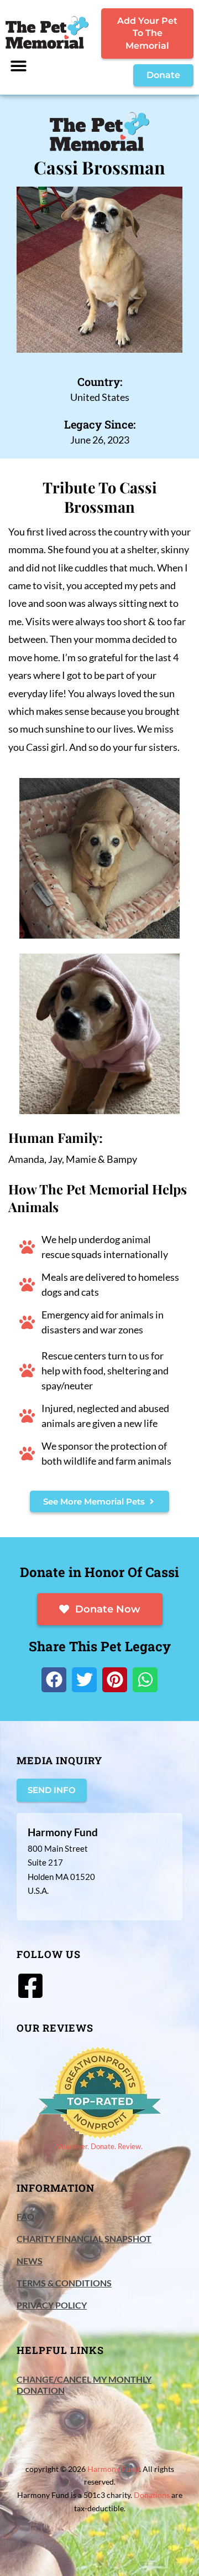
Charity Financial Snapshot (84, 2238)
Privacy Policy (52, 2305)
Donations (152, 2495)
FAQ (25, 2216)
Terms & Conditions (64, 2283)
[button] (19, 66)
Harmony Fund (113, 2469)
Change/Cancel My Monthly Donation (84, 2385)
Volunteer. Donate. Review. (100, 2146)
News (30, 2261)
